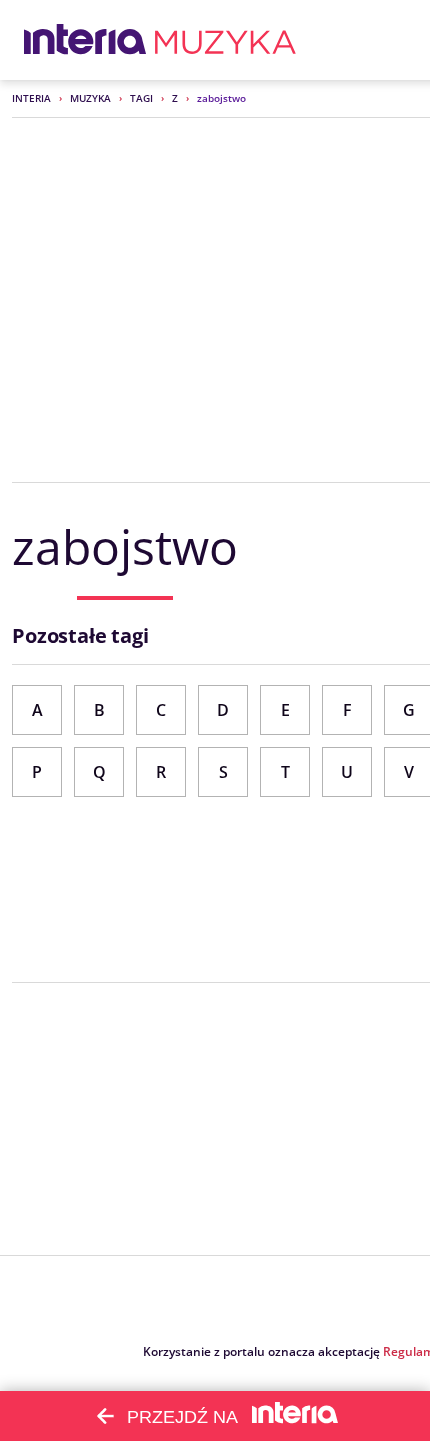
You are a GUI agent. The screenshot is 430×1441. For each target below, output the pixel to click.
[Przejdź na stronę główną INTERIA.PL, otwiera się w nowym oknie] (85, 40)
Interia (31, 98)
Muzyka (90, 98)
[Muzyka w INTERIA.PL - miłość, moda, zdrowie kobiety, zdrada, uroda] (225, 40)
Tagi (141, 98)
